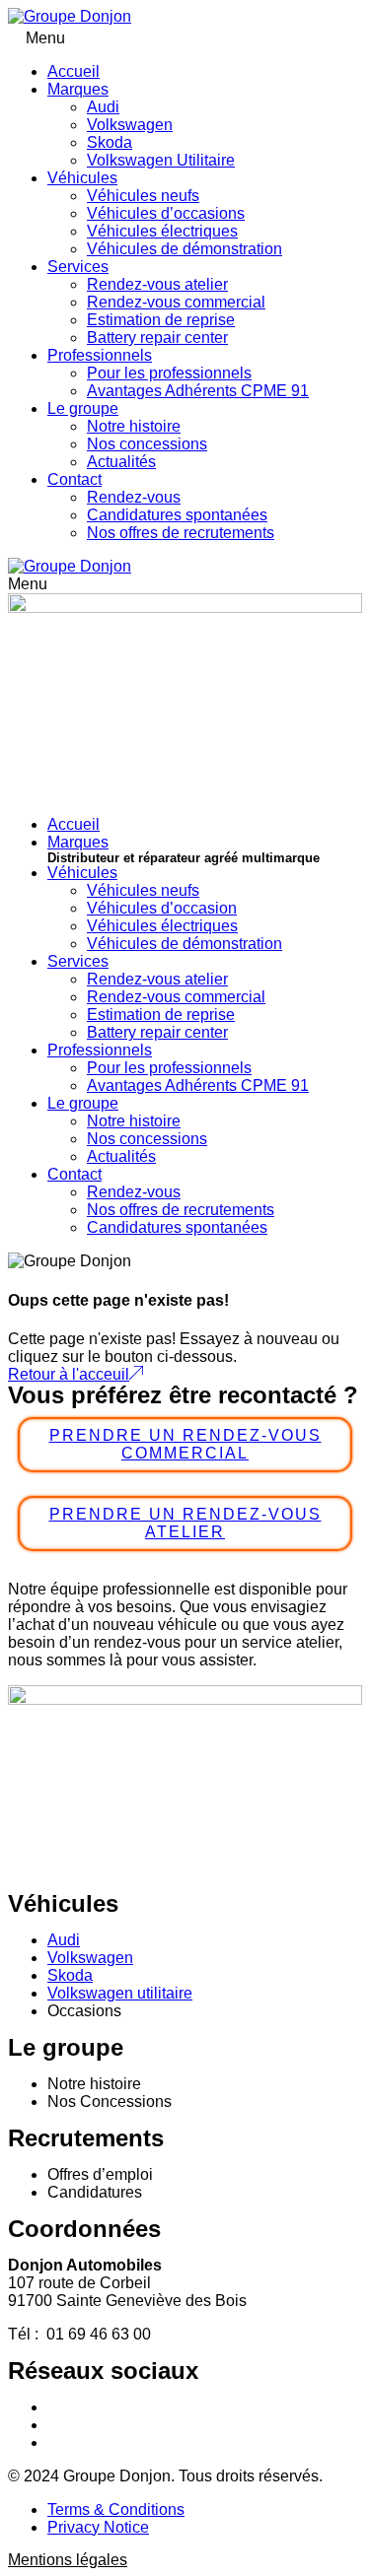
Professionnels (100, 355)
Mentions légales (68, 2560)
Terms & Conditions (116, 2509)
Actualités (121, 462)
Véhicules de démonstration (185, 249)
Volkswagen (130, 125)
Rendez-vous (134, 497)
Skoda (110, 142)
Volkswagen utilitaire (120, 1993)
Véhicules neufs (143, 196)
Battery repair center (157, 338)
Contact (74, 479)
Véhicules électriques (162, 231)
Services (78, 267)
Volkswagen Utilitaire (161, 160)
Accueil (74, 71)
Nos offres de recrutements (181, 533)
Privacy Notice (98, 2527)
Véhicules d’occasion (162, 908)
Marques (78, 89)
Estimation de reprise (161, 320)
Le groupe (83, 408)
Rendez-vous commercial (176, 302)
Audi (103, 107)
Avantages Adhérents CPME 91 (198, 391)
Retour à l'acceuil (69, 1374)
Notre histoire (134, 426)
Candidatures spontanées (177, 515)
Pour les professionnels (169, 373)
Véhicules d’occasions (166, 213)
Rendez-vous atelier (157, 284)
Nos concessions (147, 444)
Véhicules (82, 178)
